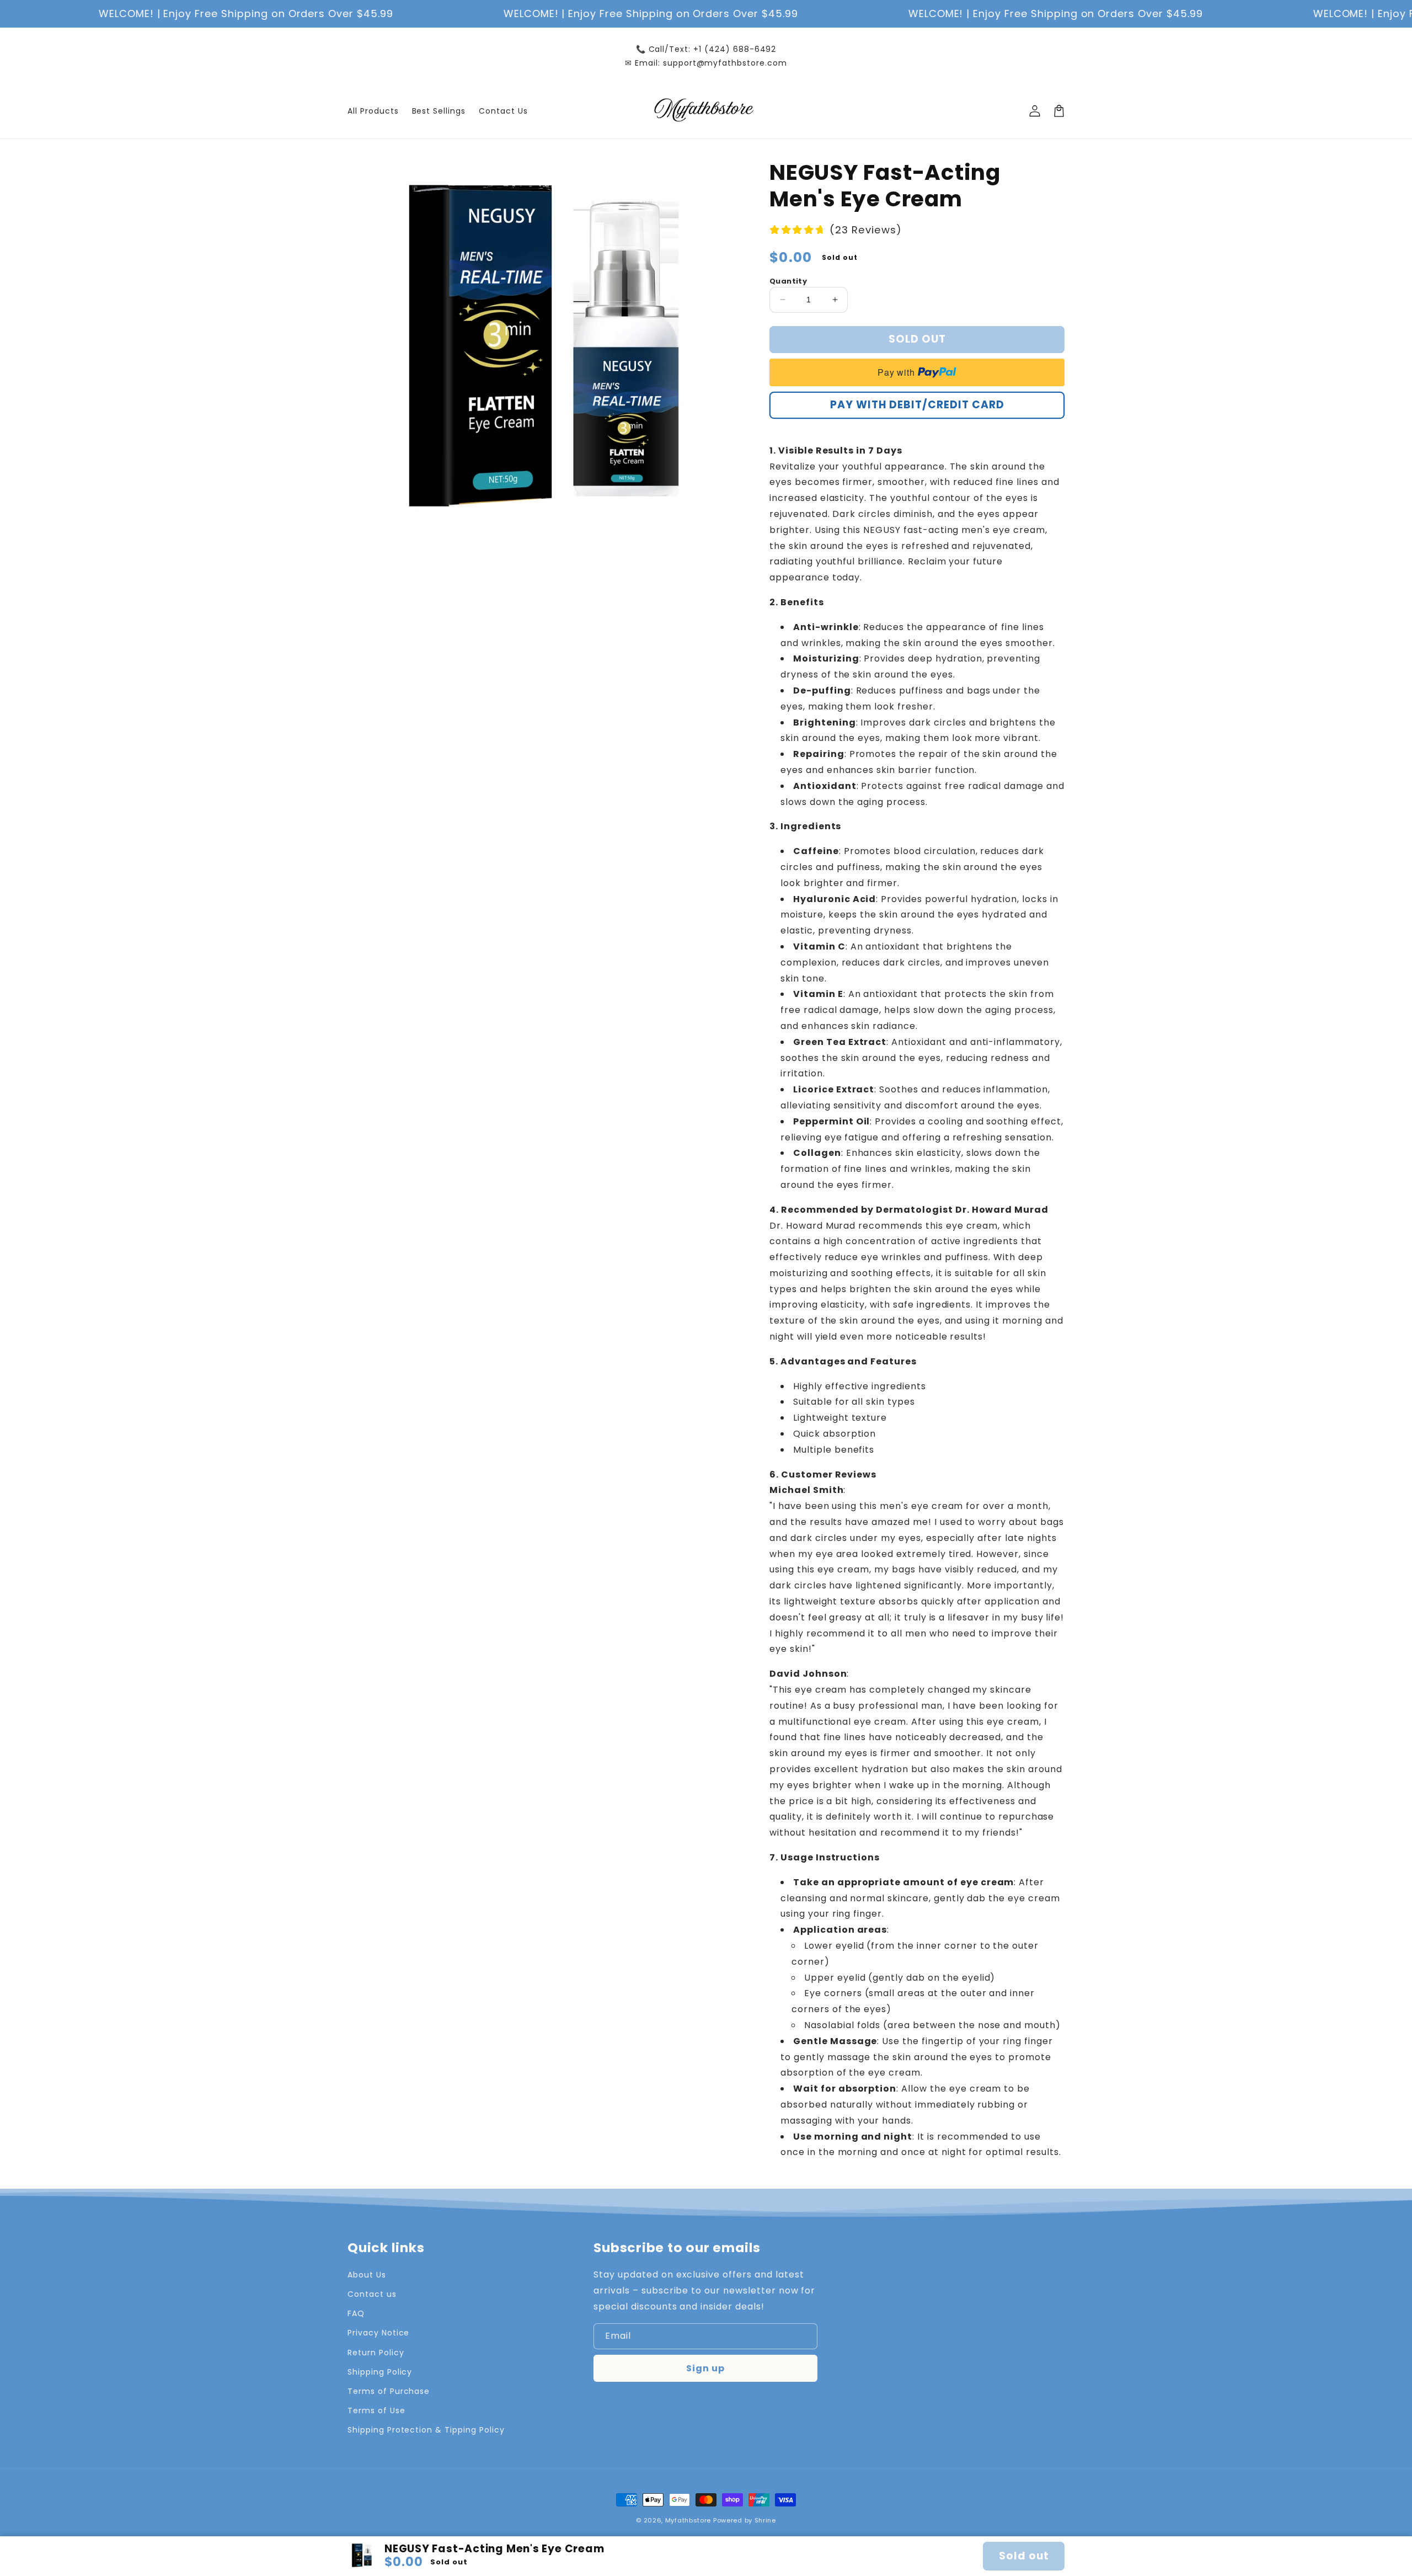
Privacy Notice (378, 2333)
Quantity (788, 281)
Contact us (372, 2294)
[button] (1059, 111)
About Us (367, 2275)
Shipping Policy (380, 2372)
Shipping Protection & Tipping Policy (426, 2430)
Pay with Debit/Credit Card (917, 405)
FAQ (356, 2313)
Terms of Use (376, 2410)
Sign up (705, 2368)
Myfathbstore (688, 2520)
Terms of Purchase (389, 2391)
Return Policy (376, 2353)
